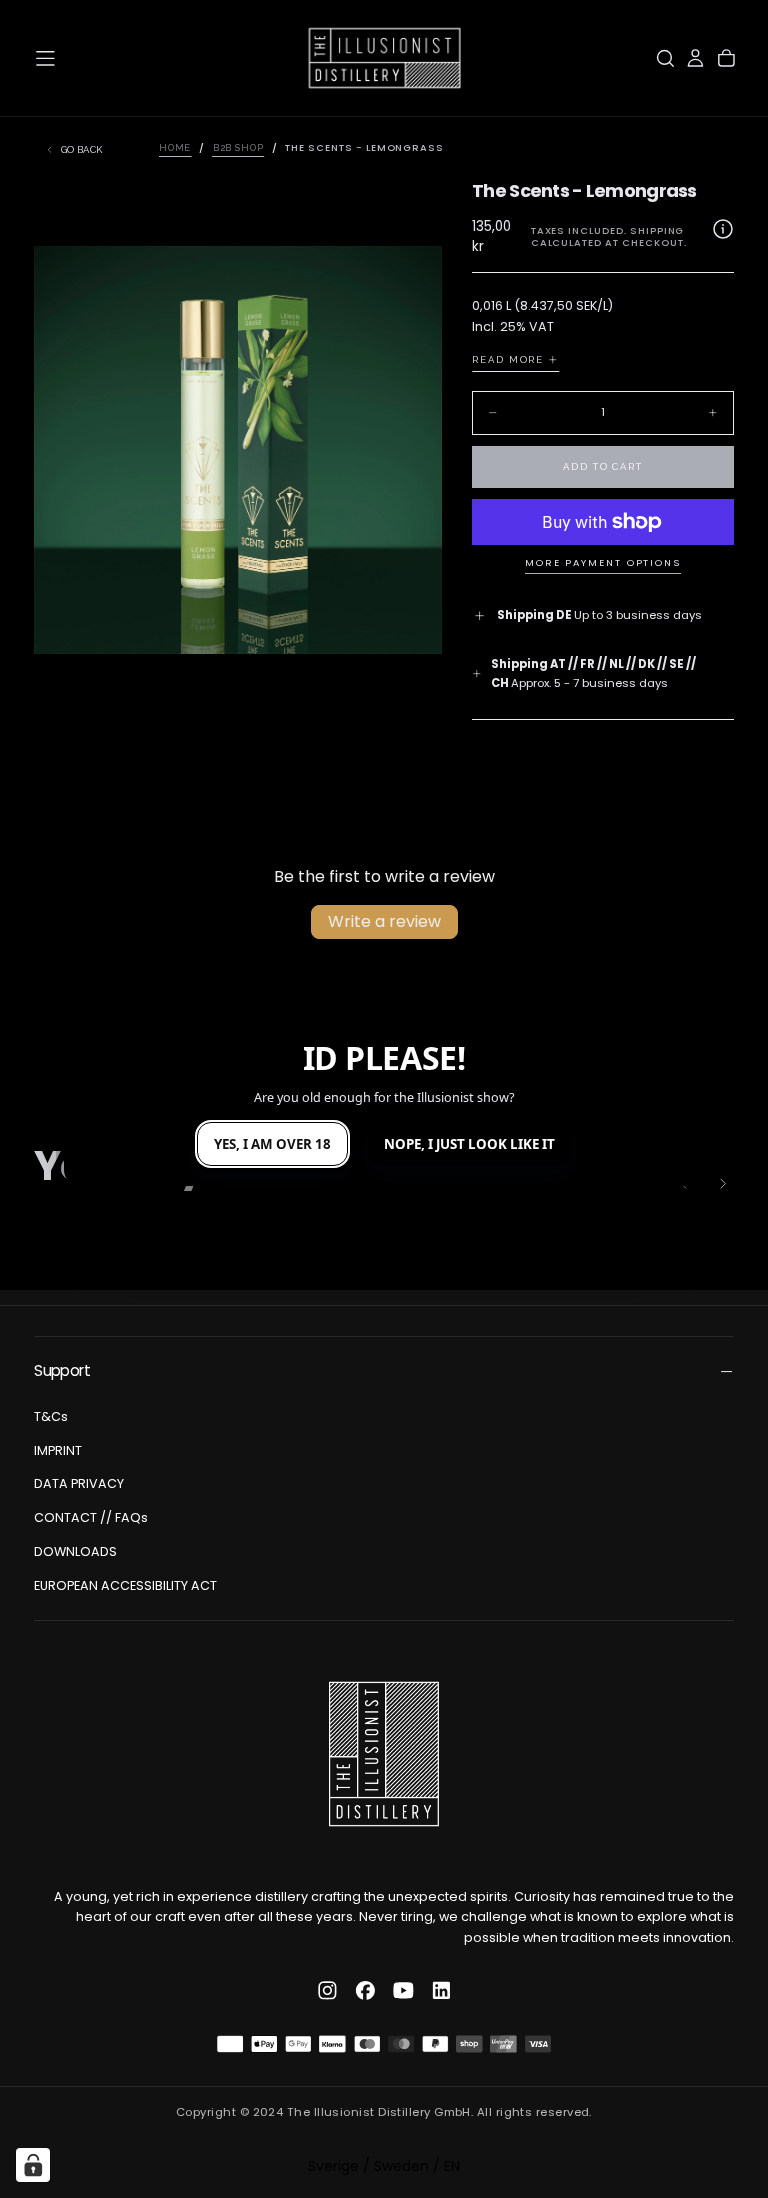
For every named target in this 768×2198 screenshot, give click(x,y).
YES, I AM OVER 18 (272, 1144)
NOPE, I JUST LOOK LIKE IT (469, 1144)
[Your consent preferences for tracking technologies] (33, 2165)
